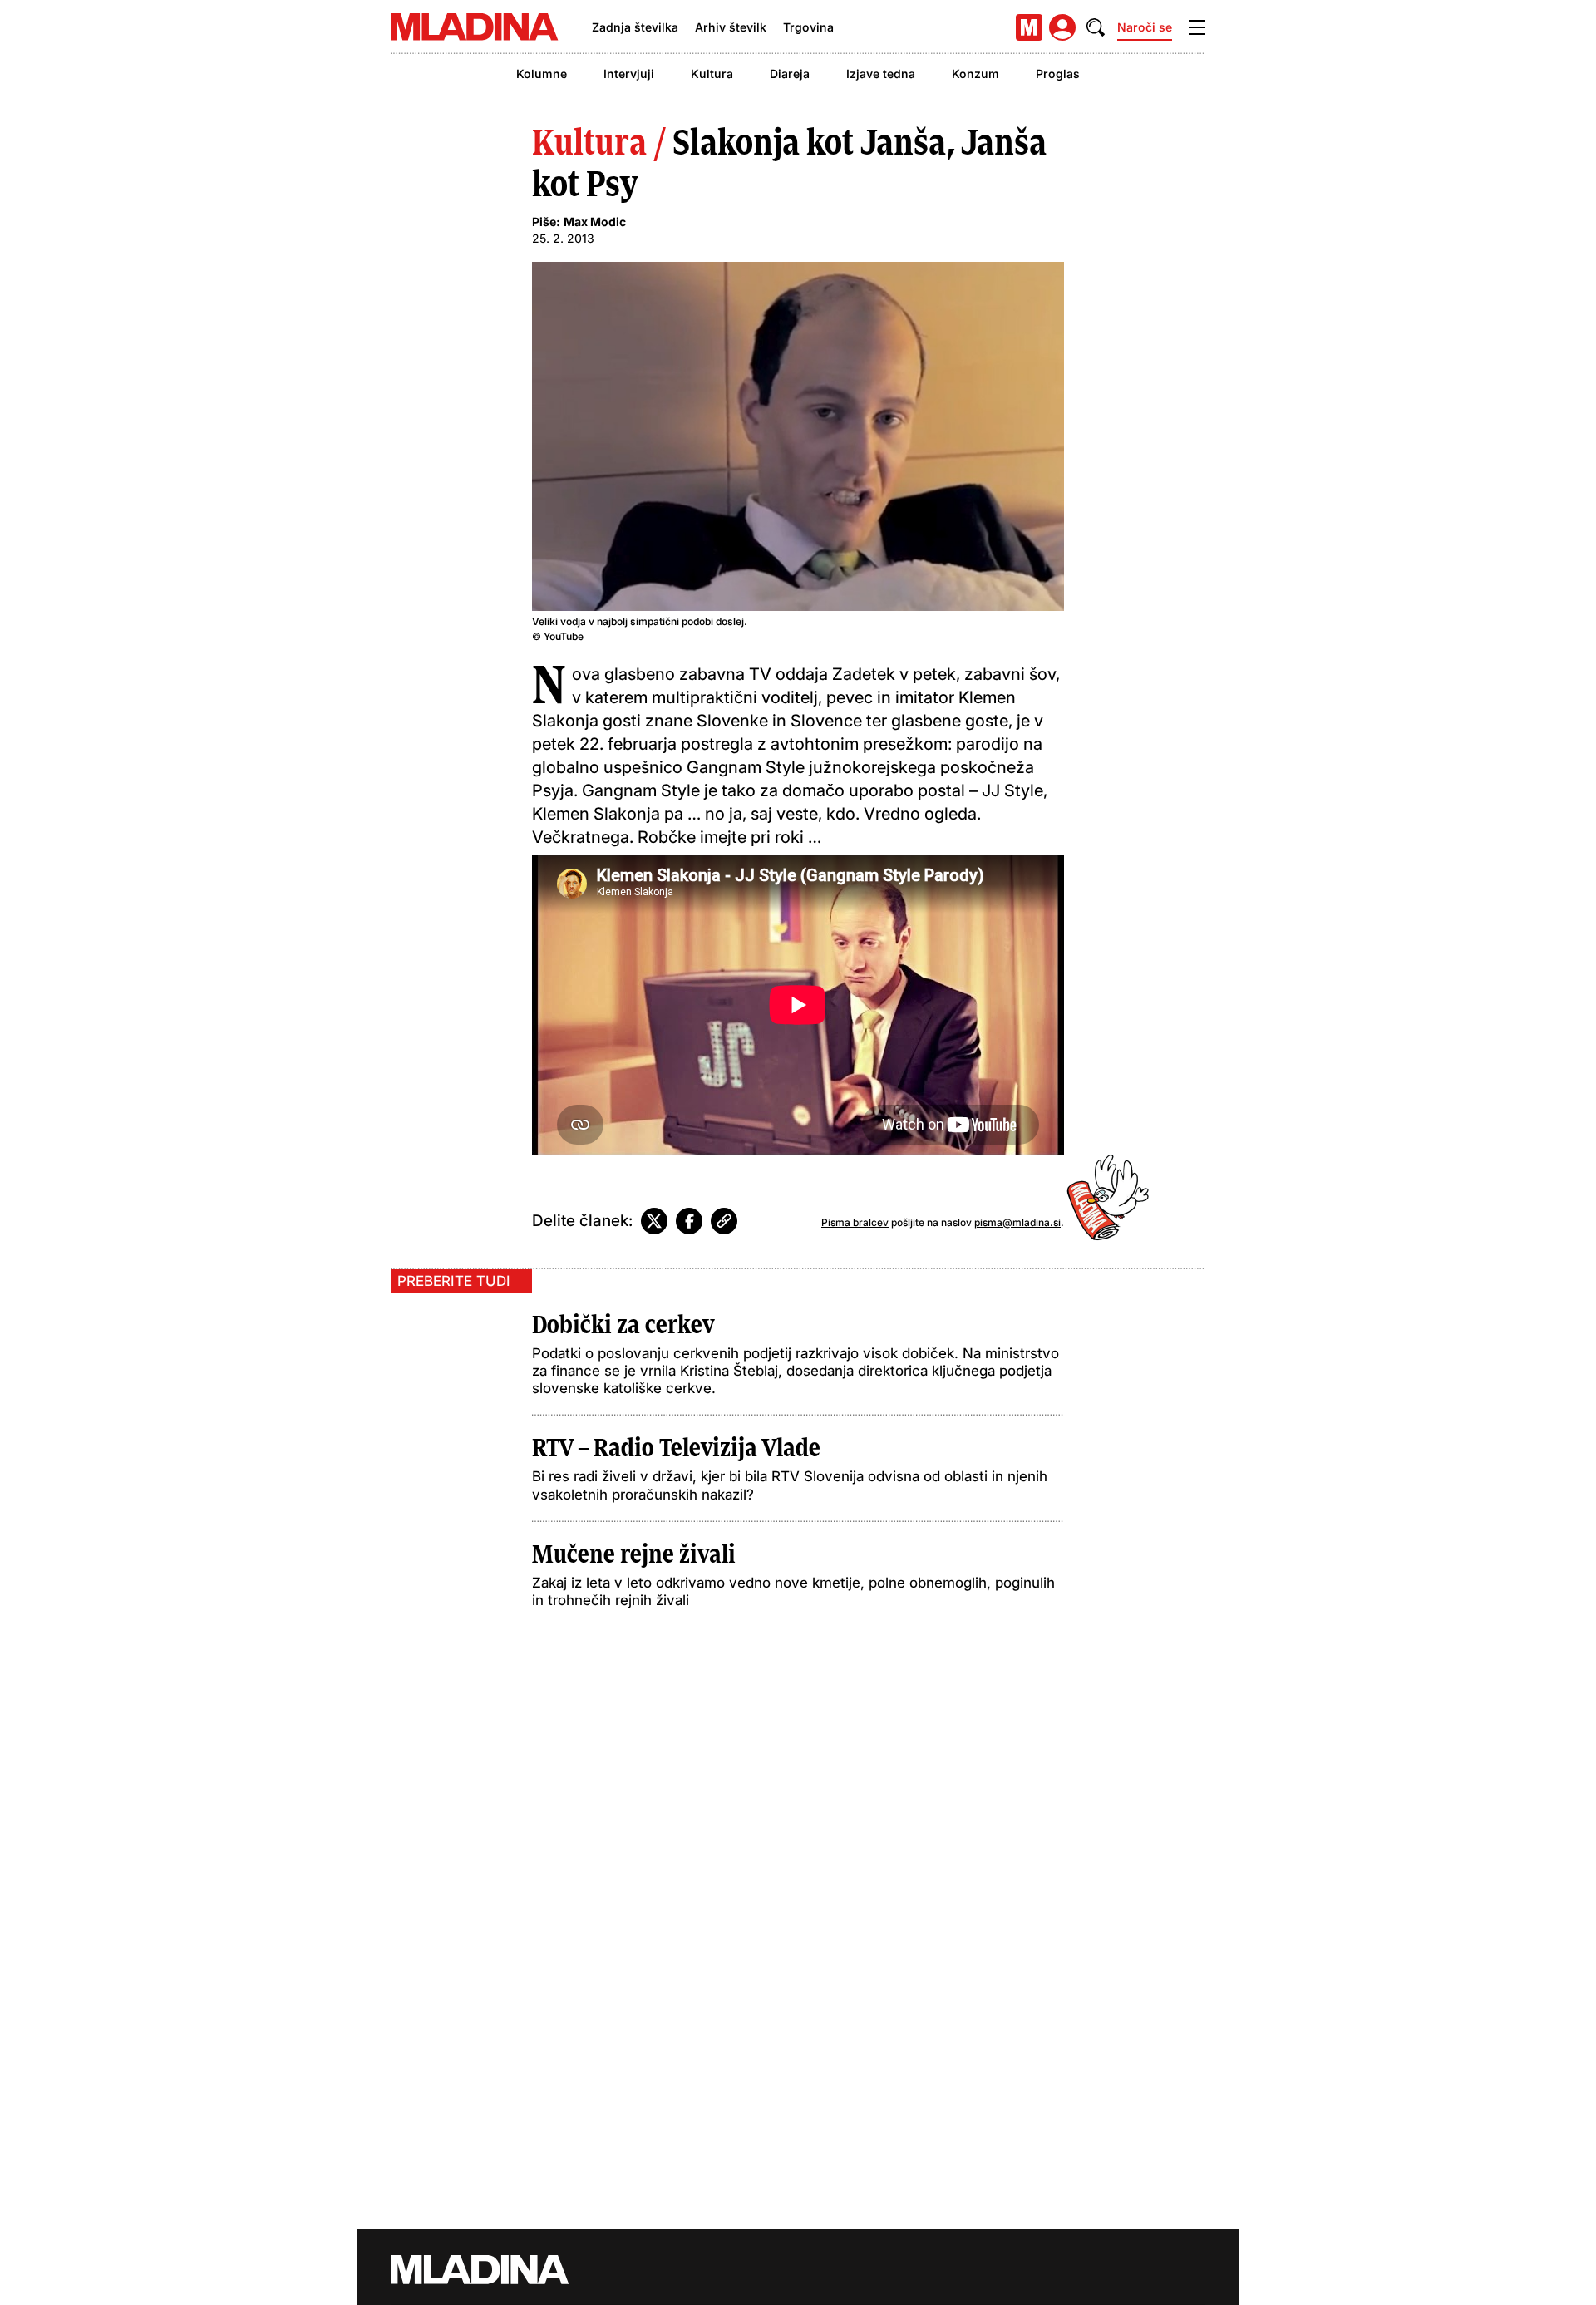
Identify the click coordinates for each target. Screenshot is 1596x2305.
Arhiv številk (731, 27)
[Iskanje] (1096, 27)
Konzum (975, 74)
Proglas (1058, 74)
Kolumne (542, 74)
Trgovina (808, 27)
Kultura (712, 74)
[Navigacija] (1197, 27)
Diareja (790, 74)
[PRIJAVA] (1062, 27)
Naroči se (1145, 27)
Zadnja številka (635, 27)
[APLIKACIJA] (1029, 27)
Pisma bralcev (855, 1222)
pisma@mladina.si (1017, 1222)
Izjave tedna (881, 74)
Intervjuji (629, 74)
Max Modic (595, 222)
